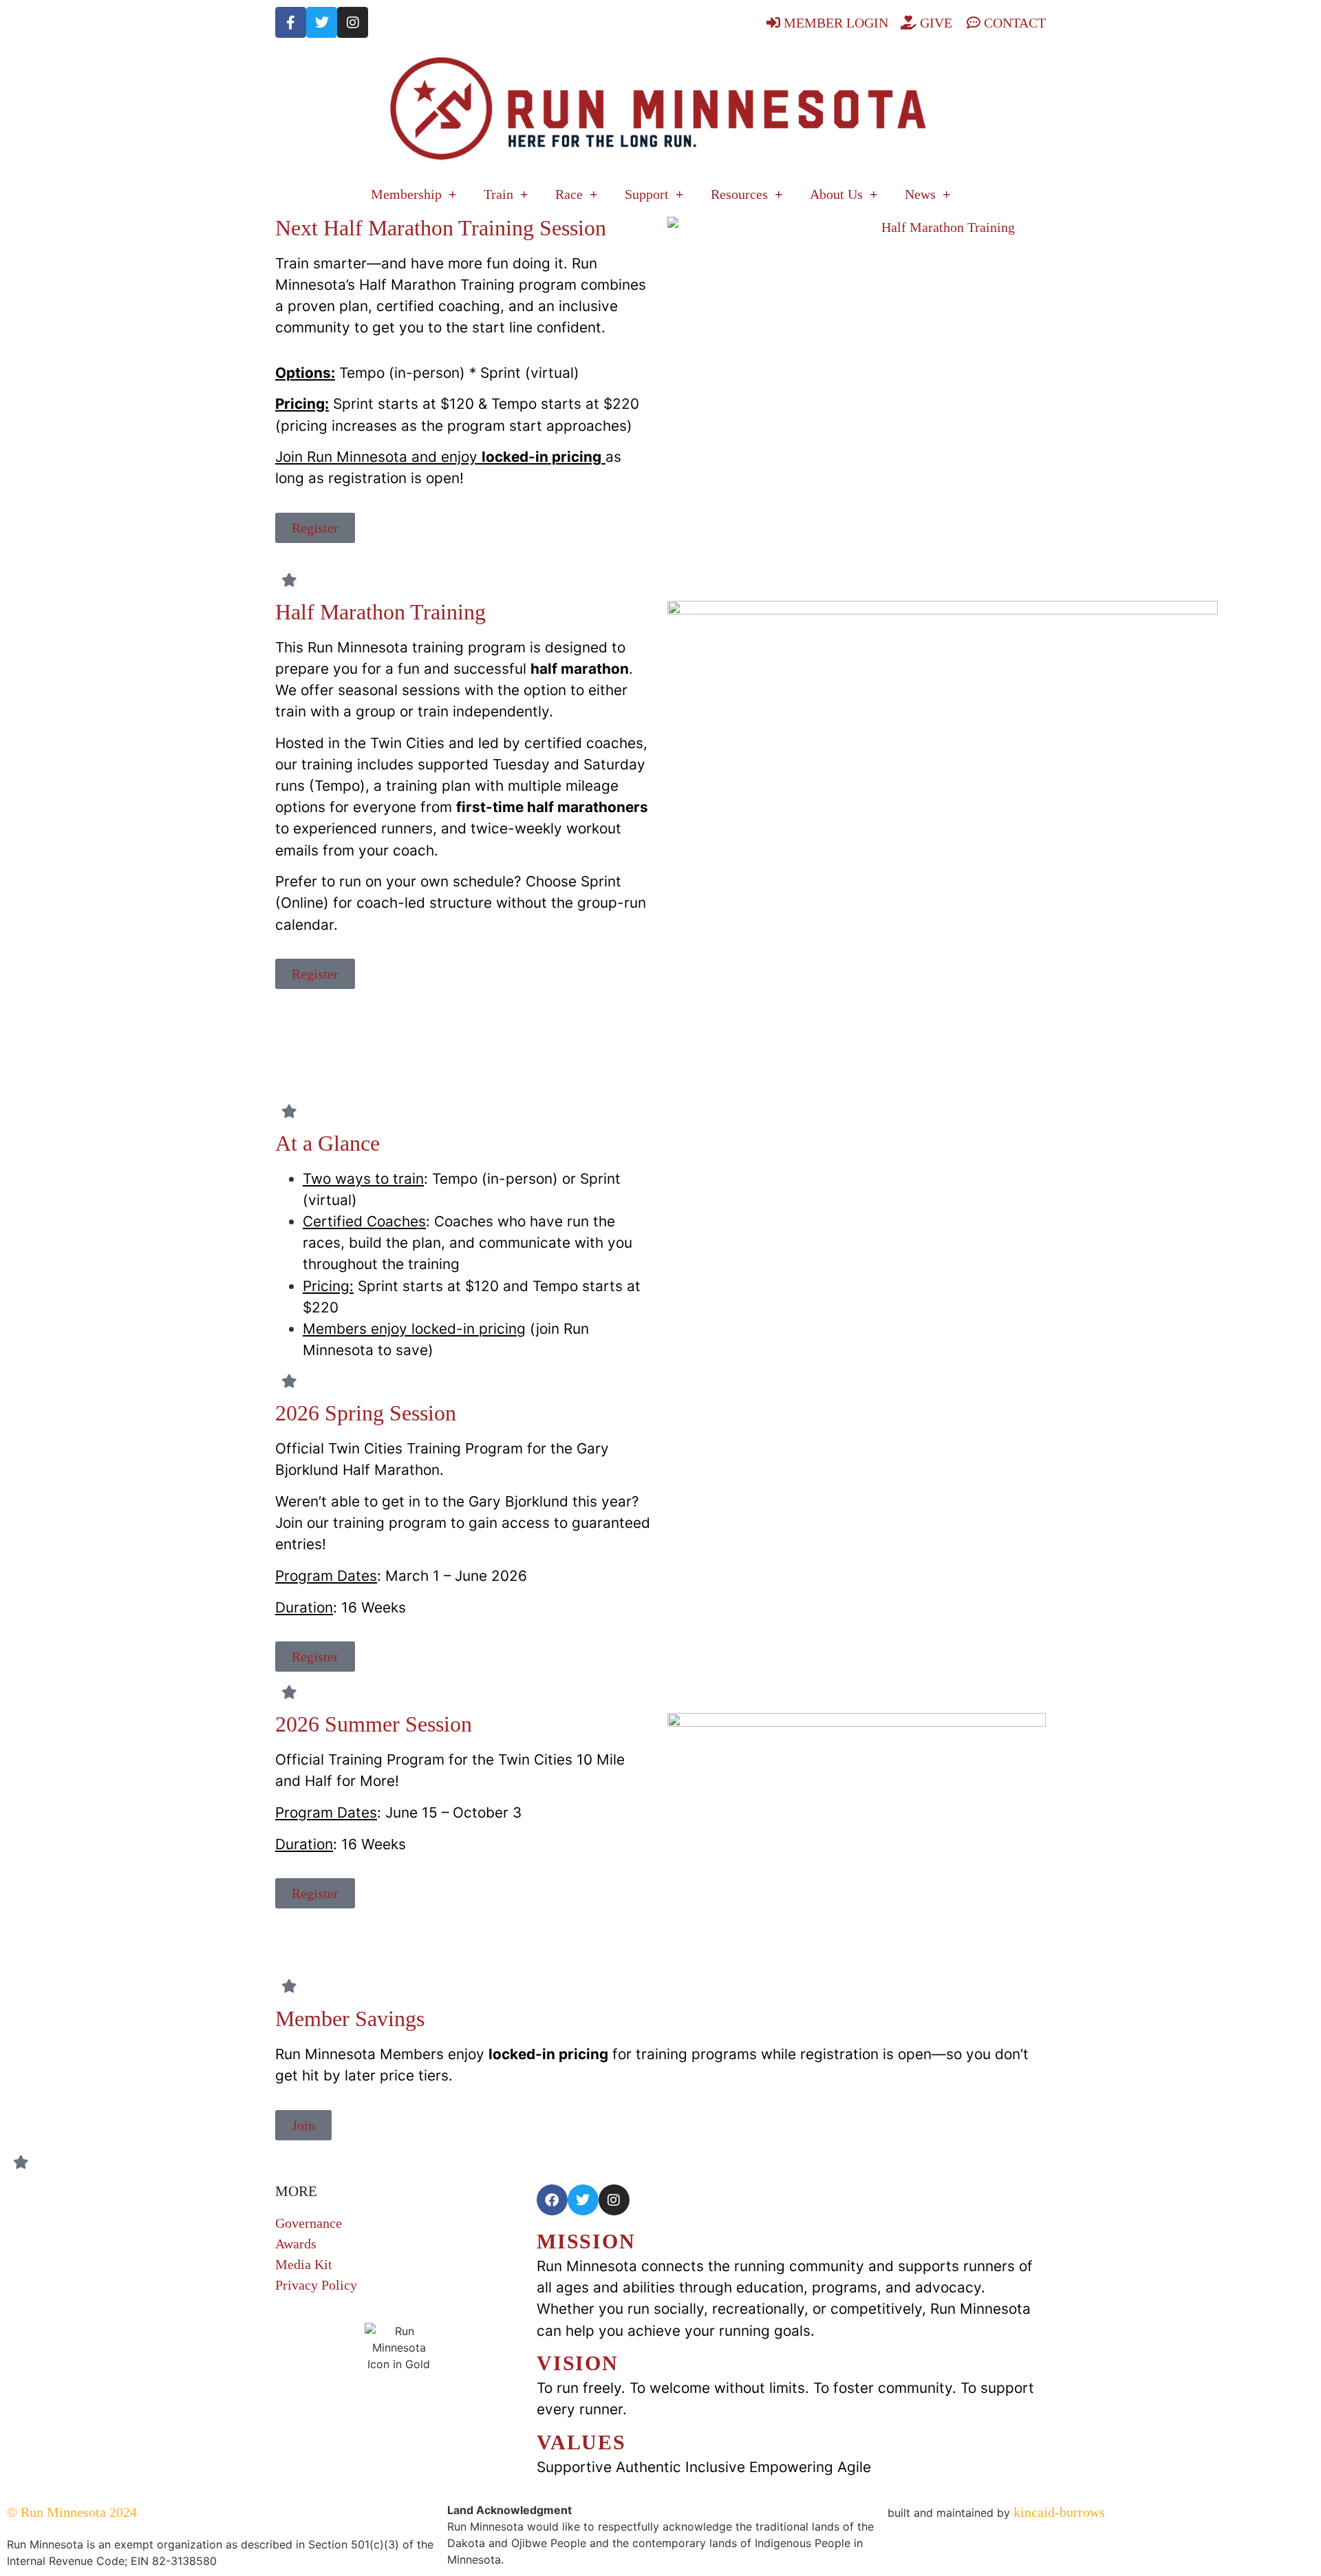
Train (498, 194)
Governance (309, 2223)
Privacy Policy (316, 2285)
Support (647, 194)
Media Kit (304, 2264)
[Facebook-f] (291, 22)
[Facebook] (552, 2200)
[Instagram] (353, 22)
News (920, 194)
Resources (739, 194)
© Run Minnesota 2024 (72, 2512)
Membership (406, 194)
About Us (836, 194)
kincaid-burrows (1057, 2512)
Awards (296, 2244)
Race (569, 194)
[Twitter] (322, 22)
